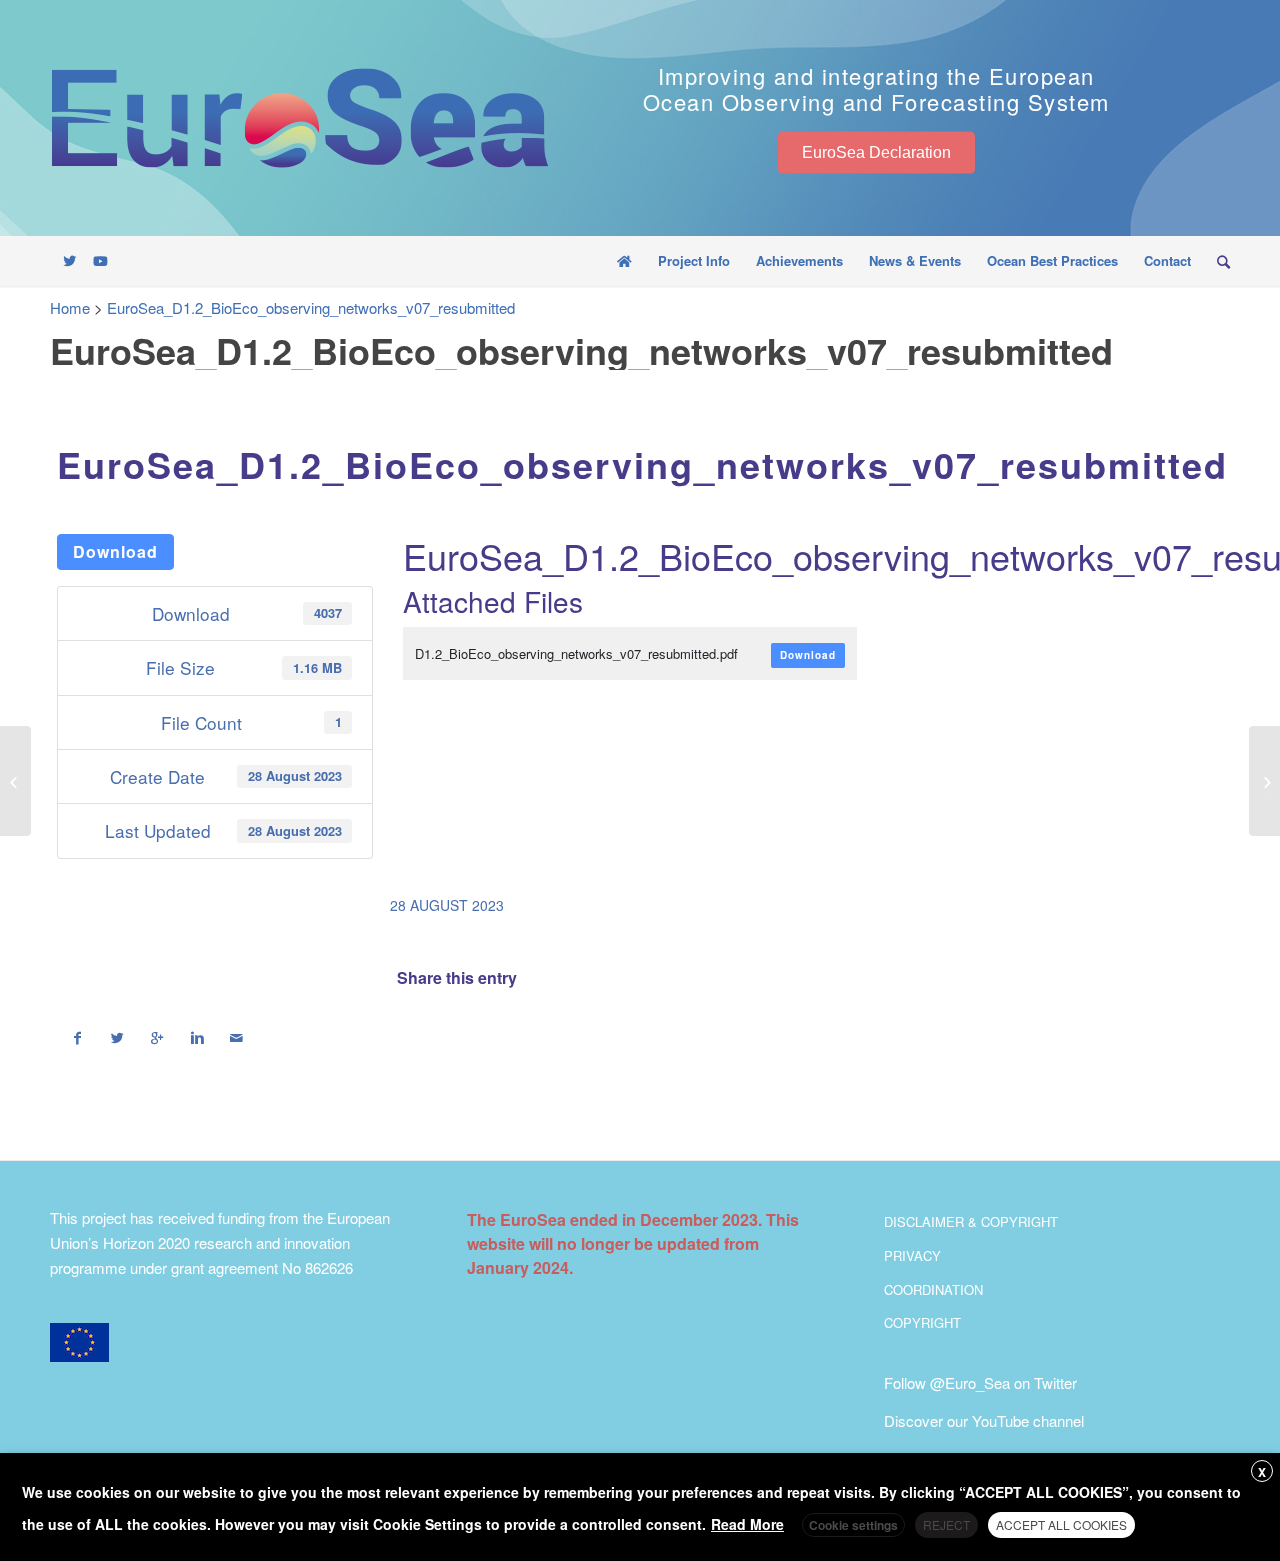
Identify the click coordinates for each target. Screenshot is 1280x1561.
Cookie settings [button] (853, 1525)
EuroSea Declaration (876, 151)
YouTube (1000, 1420)
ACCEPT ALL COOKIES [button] (1061, 1524)
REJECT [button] (946, 1524)
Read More (747, 1524)
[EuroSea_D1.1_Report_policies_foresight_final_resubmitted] (15, 781)
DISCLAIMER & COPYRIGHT (971, 1221)
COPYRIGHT (922, 1322)
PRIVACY (912, 1255)
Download (115, 551)
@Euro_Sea (970, 1382)
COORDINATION (933, 1289)
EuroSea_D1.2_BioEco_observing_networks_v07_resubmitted (642, 464)
